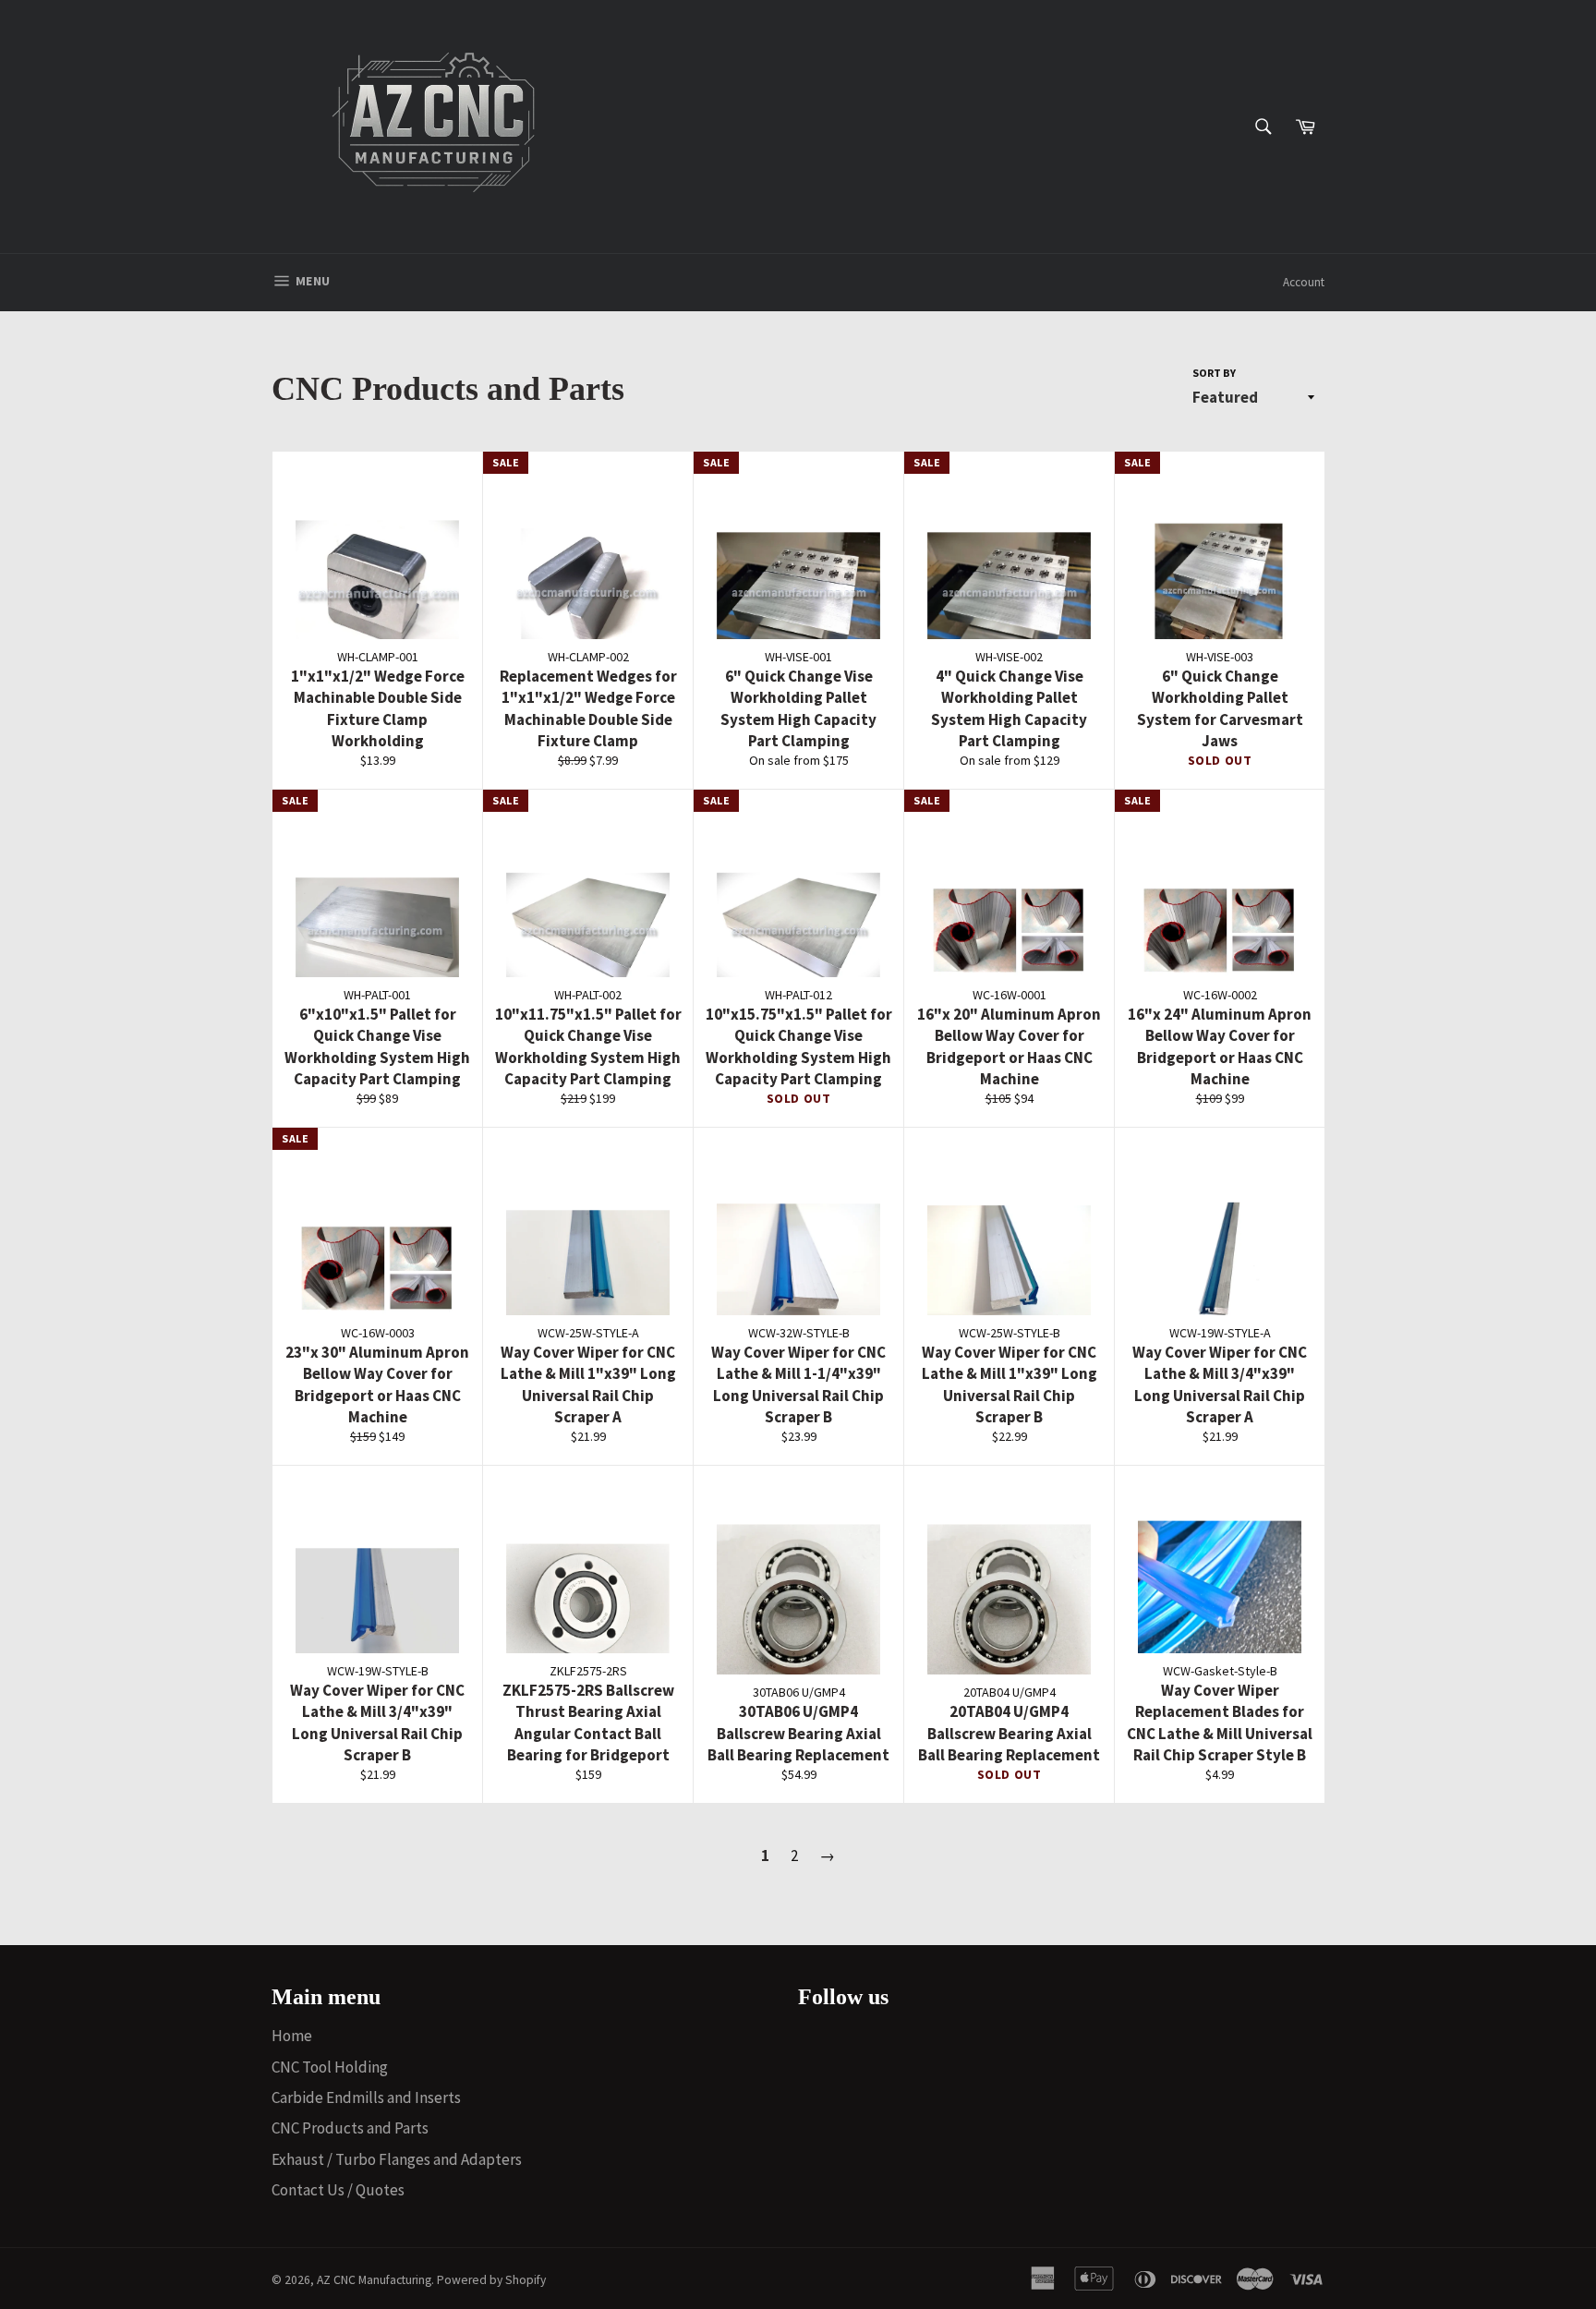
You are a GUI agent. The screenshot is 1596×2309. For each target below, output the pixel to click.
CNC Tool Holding (330, 2067)
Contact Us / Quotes (338, 2190)
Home (292, 2036)
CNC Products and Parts (350, 2128)
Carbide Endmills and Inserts (366, 2097)
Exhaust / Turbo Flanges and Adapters (397, 2159)
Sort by (1214, 373)
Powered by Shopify (491, 2280)
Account (1304, 282)
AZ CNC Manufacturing (374, 2280)
